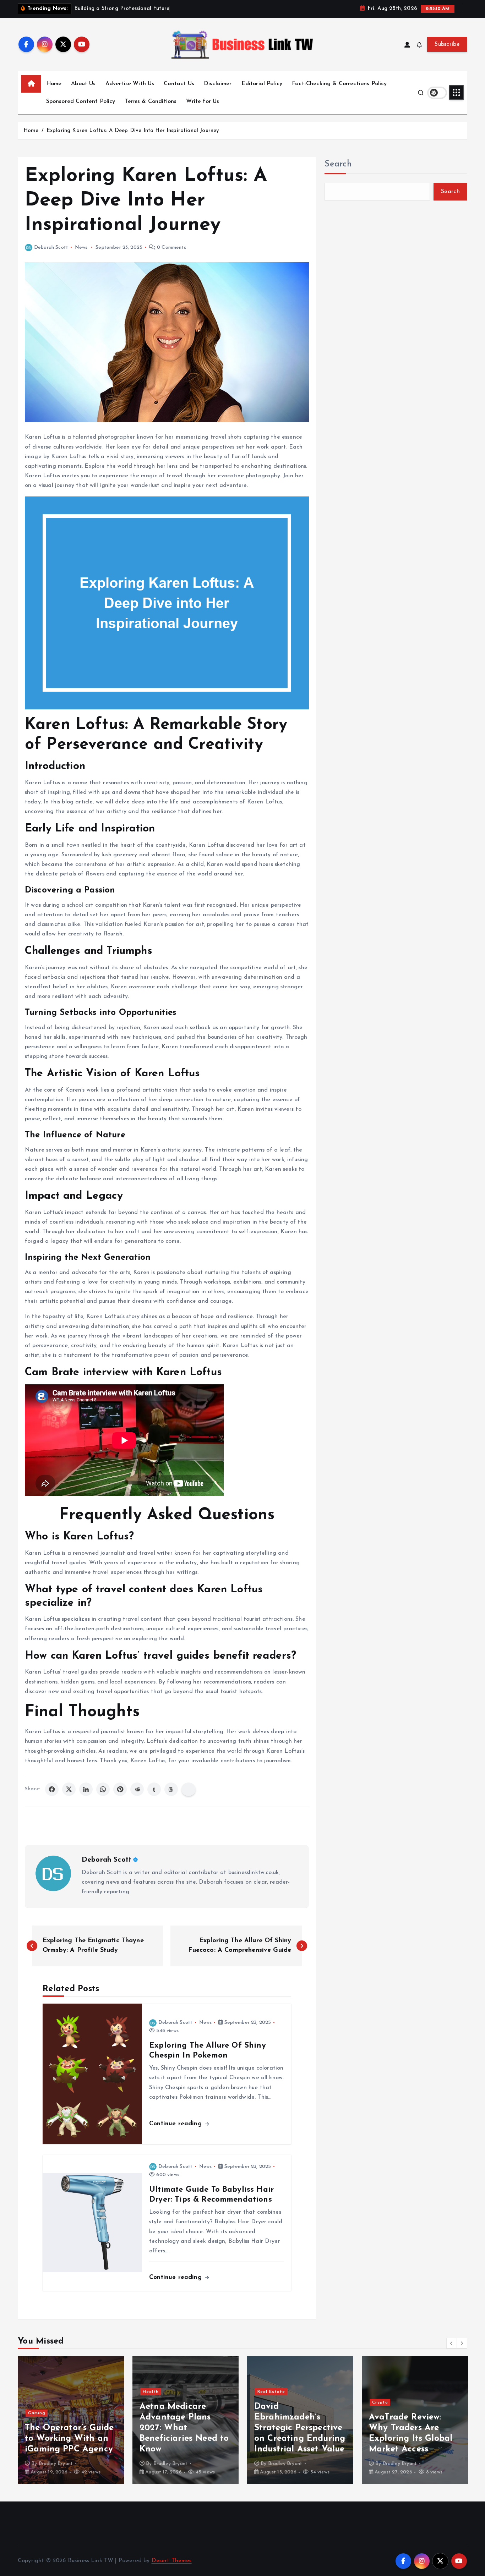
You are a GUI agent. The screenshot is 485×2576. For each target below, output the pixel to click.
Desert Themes (172, 2561)
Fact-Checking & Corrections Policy (339, 84)
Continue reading (176, 2124)
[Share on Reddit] (137, 1789)
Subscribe (447, 44)
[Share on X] (69, 1789)
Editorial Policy (262, 84)
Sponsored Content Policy (81, 101)
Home (54, 84)
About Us (83, 84)
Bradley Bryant (56, 2464)
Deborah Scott (51, 248)
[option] (71, 2420)
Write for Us (203, 101)
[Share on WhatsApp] (103, 1789)
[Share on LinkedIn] (86, 1789)
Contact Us (179, 84)
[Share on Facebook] (52, 1789)
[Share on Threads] (171, 1789)
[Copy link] (189, 1789)
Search (338, 164)
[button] (452, 2343)
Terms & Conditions (151, 101)
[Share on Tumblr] (154, 1789)
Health (36, 2392)
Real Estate (157, 2392)
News (81, 248)
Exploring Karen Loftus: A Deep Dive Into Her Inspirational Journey (133, 131)
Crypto (265, 2402)
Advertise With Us (130, 84)
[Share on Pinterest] (120, 1789)
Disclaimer (218, 84)
